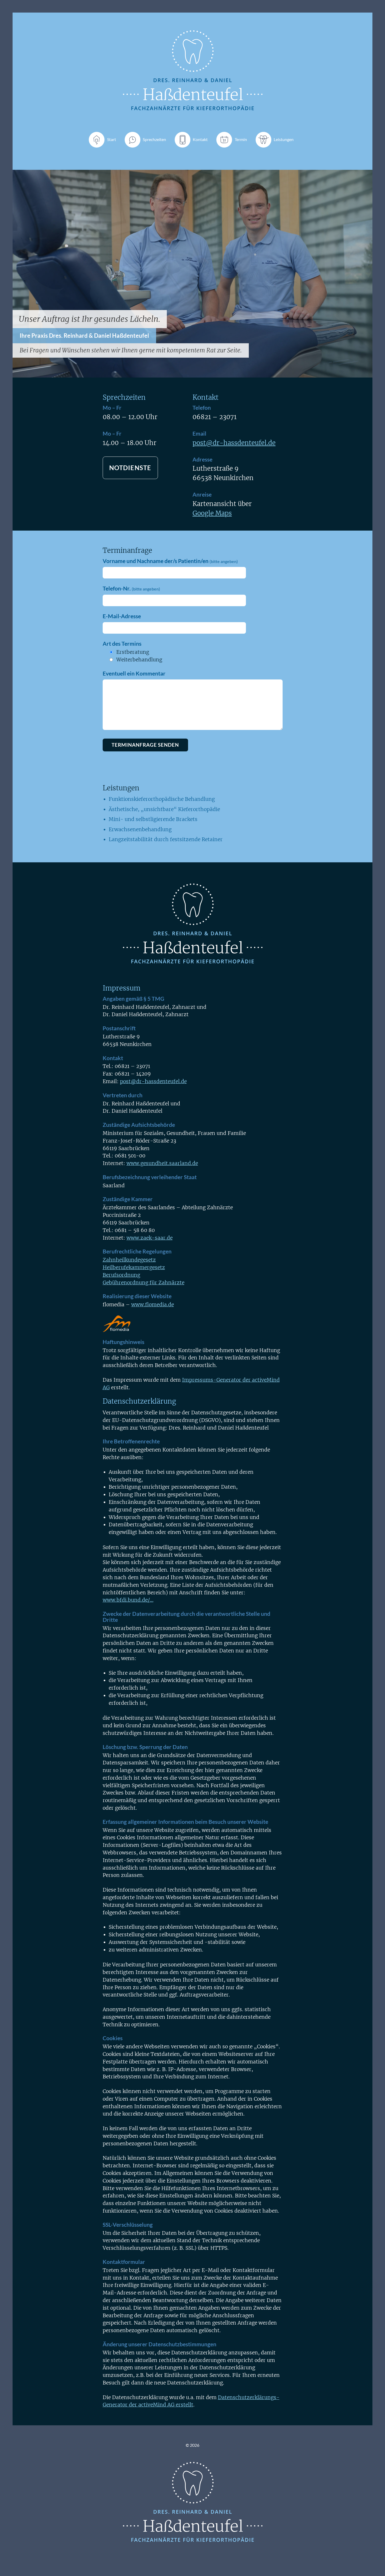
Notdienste (130, 468)
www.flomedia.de (153, 1304)
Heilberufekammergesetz (134, 1267)
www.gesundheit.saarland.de (162, 1163)
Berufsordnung (121, 1275)
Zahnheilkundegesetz (129, 1260)
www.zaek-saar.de (150, 1238)
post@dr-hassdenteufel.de (234, 443)
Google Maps (212, 513)
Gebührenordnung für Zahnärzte (144, 1283)
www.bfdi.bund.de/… (128, 1600)
